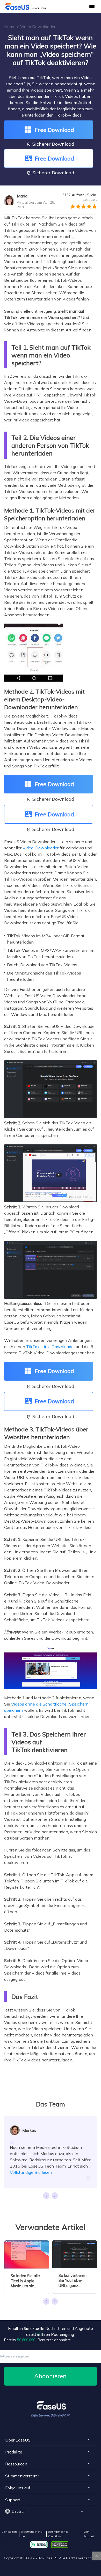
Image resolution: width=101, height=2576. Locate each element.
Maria (22, 196)
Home (10, 27)
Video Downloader (38, 27)
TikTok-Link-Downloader (51, 1347)
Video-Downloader (41, 848)
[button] (55, 2196)
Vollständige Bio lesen (31, 2172)
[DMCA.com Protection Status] (61, 2544)
